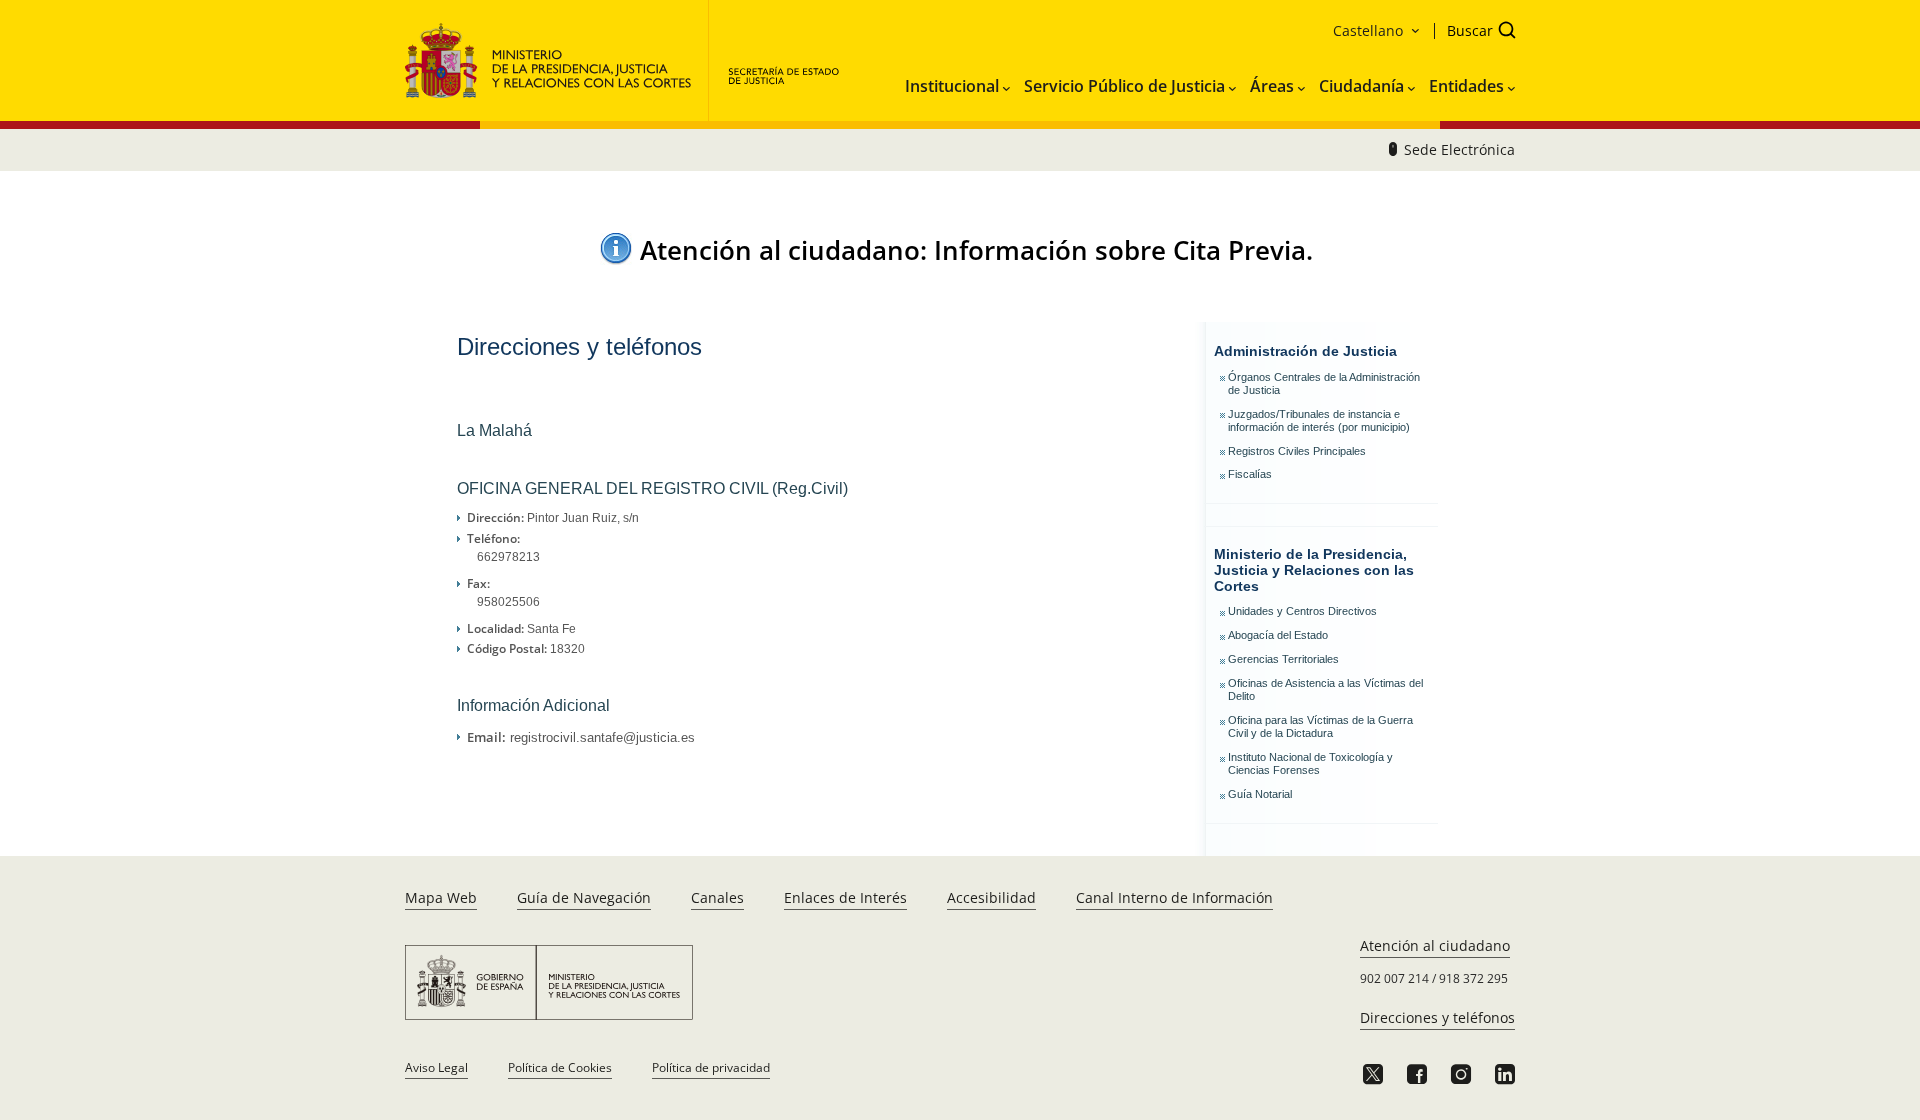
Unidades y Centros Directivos (1302, 611)
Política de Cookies (560, 1067)
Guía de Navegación (584, 897)
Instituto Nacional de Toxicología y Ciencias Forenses (1310, 763)
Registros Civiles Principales (1297, 451)
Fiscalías (1250, 474)
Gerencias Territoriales (1283, 659)
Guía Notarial (1260, 794)
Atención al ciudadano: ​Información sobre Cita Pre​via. (976, 250)
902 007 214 (1394, 978)
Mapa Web (441, 897)
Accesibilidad (991, 897)
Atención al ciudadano (1435, 945)
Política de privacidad (711, 1067)
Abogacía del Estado (1278, 635)
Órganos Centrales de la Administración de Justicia (1324, 383)
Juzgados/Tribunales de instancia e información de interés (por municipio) (1319, 420)
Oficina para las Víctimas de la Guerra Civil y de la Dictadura (1320, 726)
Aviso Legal (436, 1067)
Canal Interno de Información (1174, 897)
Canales (717, 897)
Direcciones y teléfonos (1437, 1017)
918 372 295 (1473, 978)
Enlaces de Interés (845, 897)
